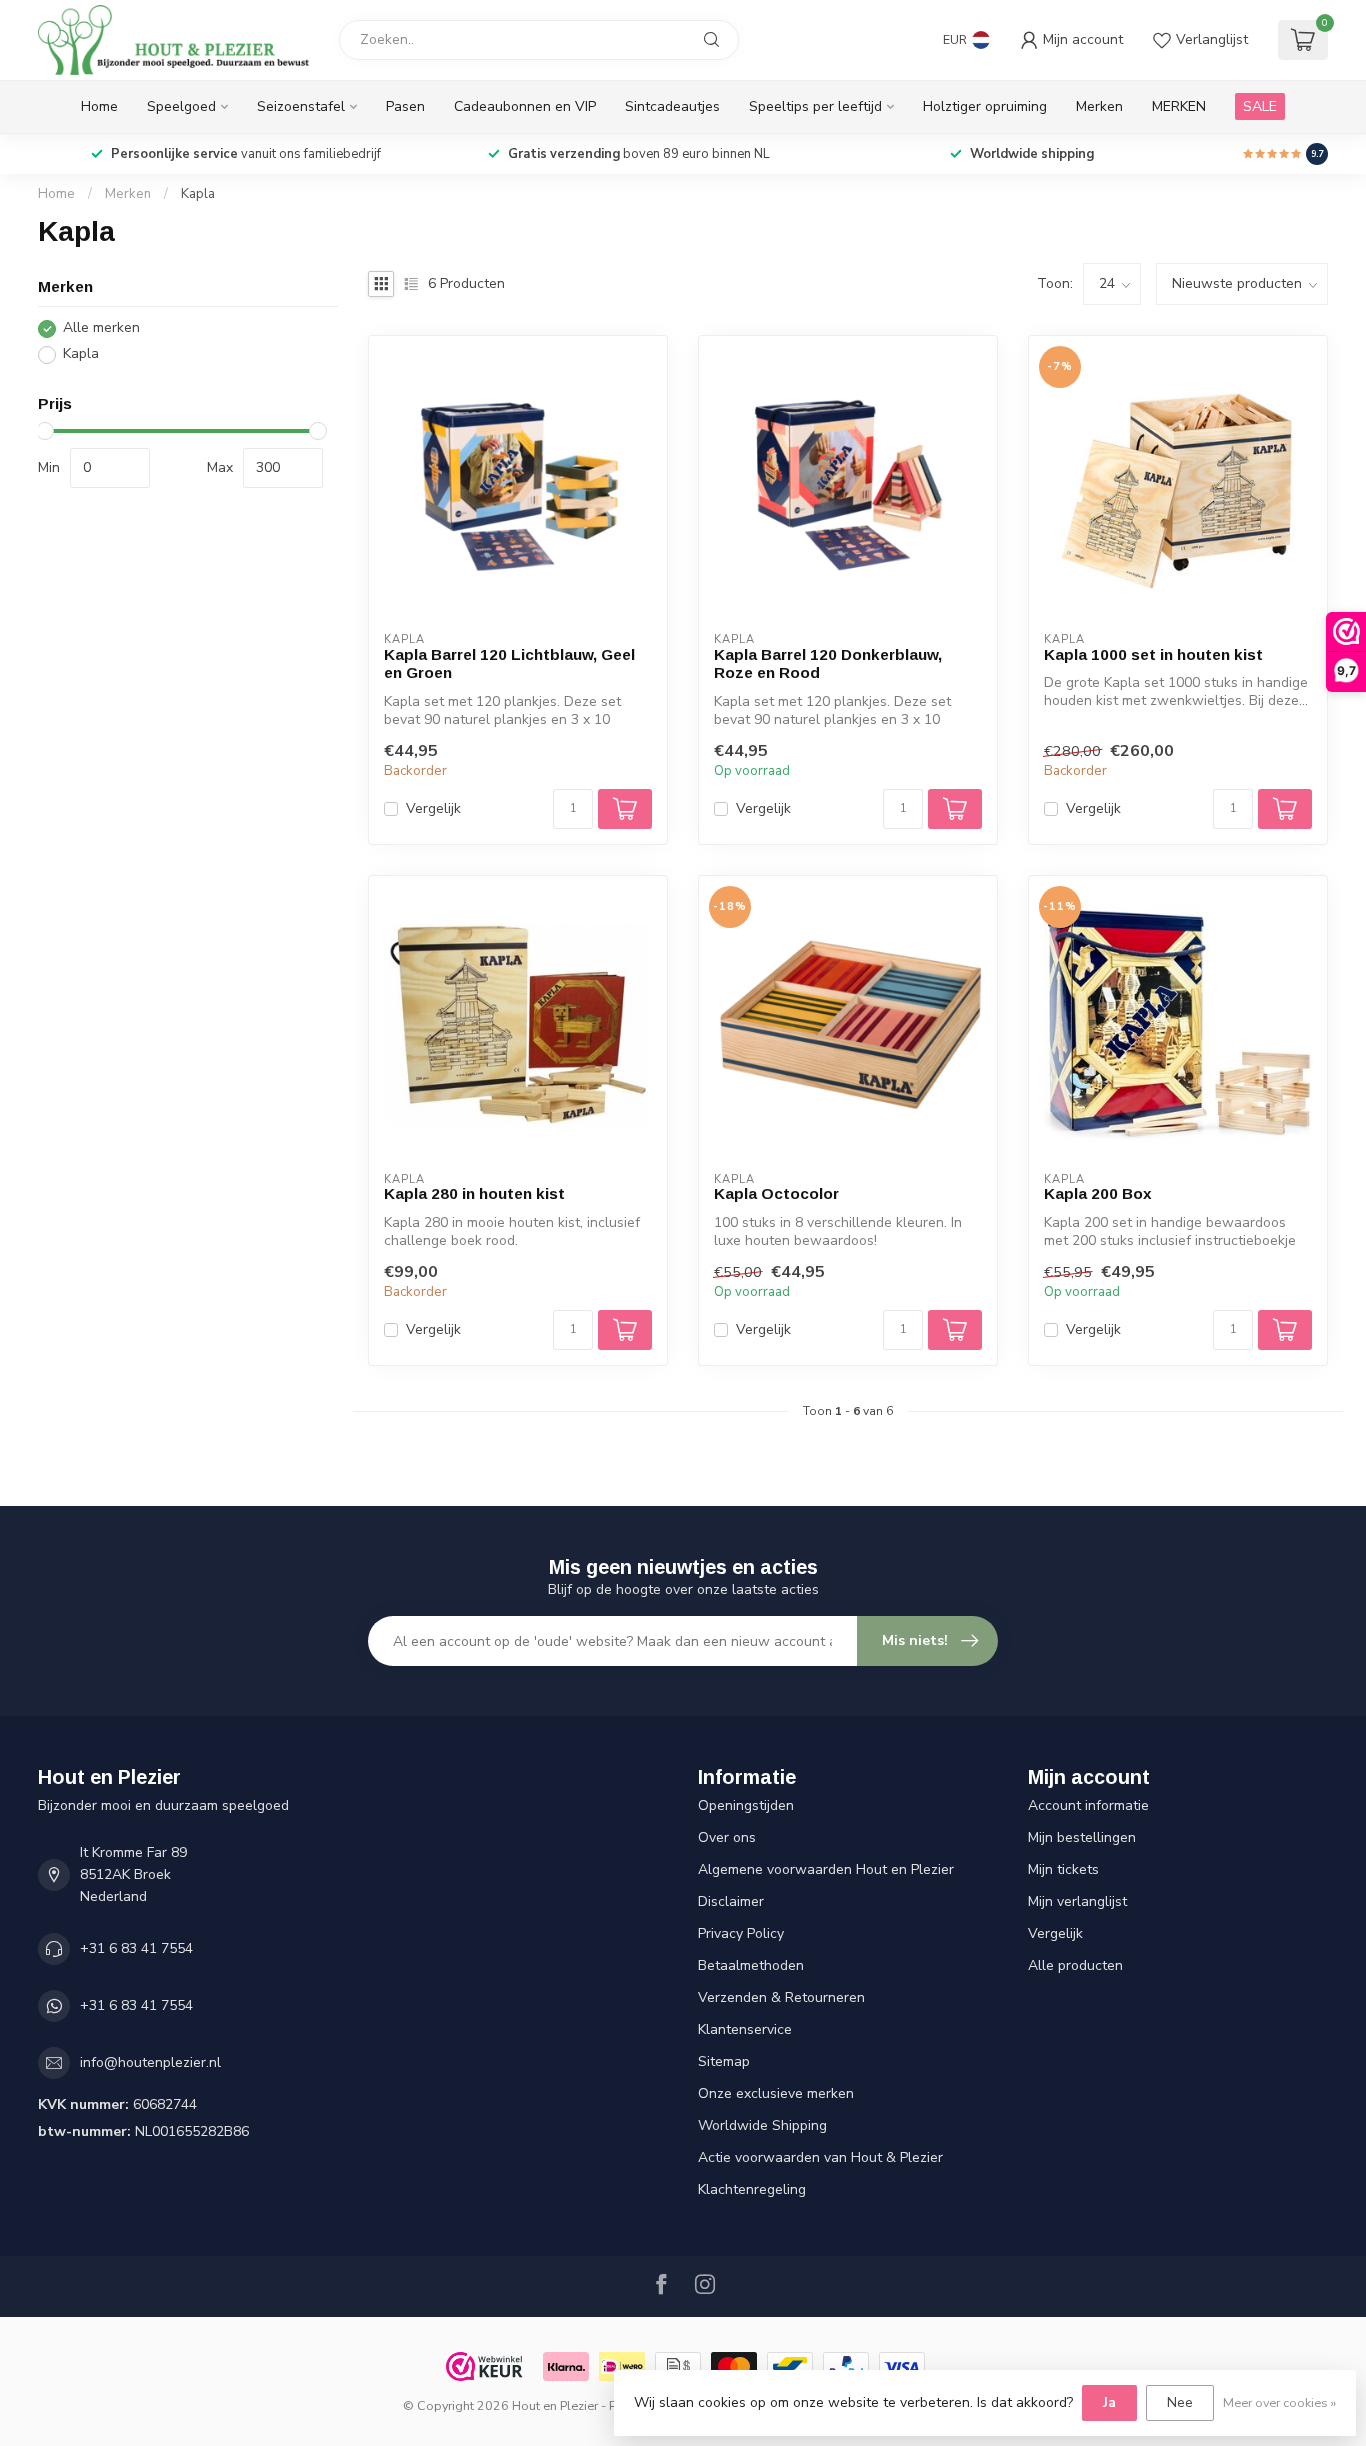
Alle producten (1075, 1965)
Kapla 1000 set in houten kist (1153, 654)
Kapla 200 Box (1098, 1193)
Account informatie (1088, 1805)
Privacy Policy (741, 1933)
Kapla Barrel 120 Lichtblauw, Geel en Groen (509, 663)
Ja (1109, 2402)
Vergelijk (433, 808)
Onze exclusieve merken (776, 2093)
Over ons (727, 1837)
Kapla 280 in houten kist (474, 1193)
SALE (1260, 106)
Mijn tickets (1063, 1869)
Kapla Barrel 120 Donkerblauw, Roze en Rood (828, 663)
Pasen (405, 106)
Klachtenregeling (752, 2189)
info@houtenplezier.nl (150, 2062)
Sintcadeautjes (672, 106)
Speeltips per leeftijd (815, 106)
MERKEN (1179, 106)
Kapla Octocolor (776, 1193)
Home (99, 106)
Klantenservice (745, 2029)
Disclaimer (731, 1901)
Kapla (198, 194)
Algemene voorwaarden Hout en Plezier (826, 1869)
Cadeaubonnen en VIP (525, 106)
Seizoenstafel (301, 106)
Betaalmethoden (751, 1965)
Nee (1180, 2402)
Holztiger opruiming (985, 106)
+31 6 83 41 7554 (136, 1948)
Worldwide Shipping (762, 2125)
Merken (1099, 106)
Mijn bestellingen (1082, 1837)
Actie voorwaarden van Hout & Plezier (820, 2157)
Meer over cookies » (1279, 2402)
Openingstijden (746, 1805)
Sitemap (724, 2061)
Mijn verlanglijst (1077, 1901)
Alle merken (101, 328)
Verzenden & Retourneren (781, 1997)
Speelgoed (181, 106)
